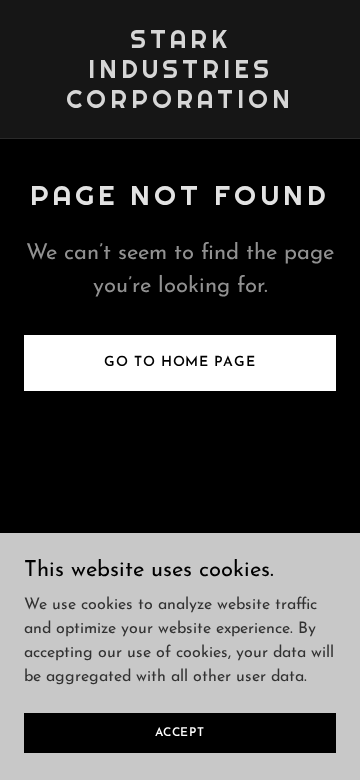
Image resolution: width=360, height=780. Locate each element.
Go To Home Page (179, 362)
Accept (180, 732)
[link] (180, 104)
